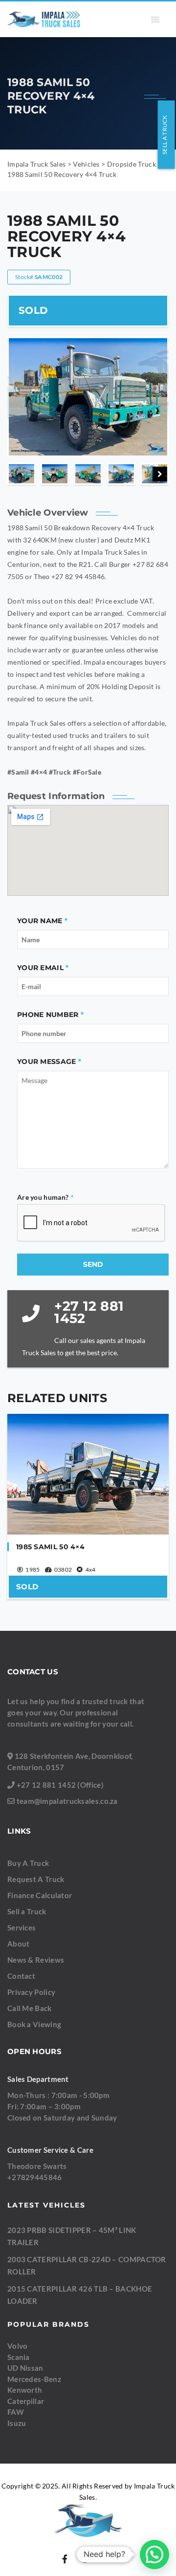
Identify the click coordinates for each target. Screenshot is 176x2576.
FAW (16, 2412)
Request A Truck (36, 1879)
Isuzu (17, 2423)
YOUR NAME (40, 921)
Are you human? (45, 1197)
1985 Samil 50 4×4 (50, 1547)
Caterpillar (26, 2401)
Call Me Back (30, 2008)
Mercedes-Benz (34, 2379)
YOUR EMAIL (40, 968)
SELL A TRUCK (165, 135)
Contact (21, 1976)
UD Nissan (25, 2368)
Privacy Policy (31, 1992)
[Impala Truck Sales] (44, 19)
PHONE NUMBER (48, 1015)
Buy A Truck (28, 1863)
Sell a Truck (27, 1911)
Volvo (18, 2346)
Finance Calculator (40, 1895)
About (19, 1944)
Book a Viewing (34, 2024)
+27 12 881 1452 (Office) (60, 1785)
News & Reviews (36, 1960)
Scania (19, 2357)
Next (160, 474)
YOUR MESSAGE (47, 1061)
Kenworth (25, 2390)
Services (22, 1927)
